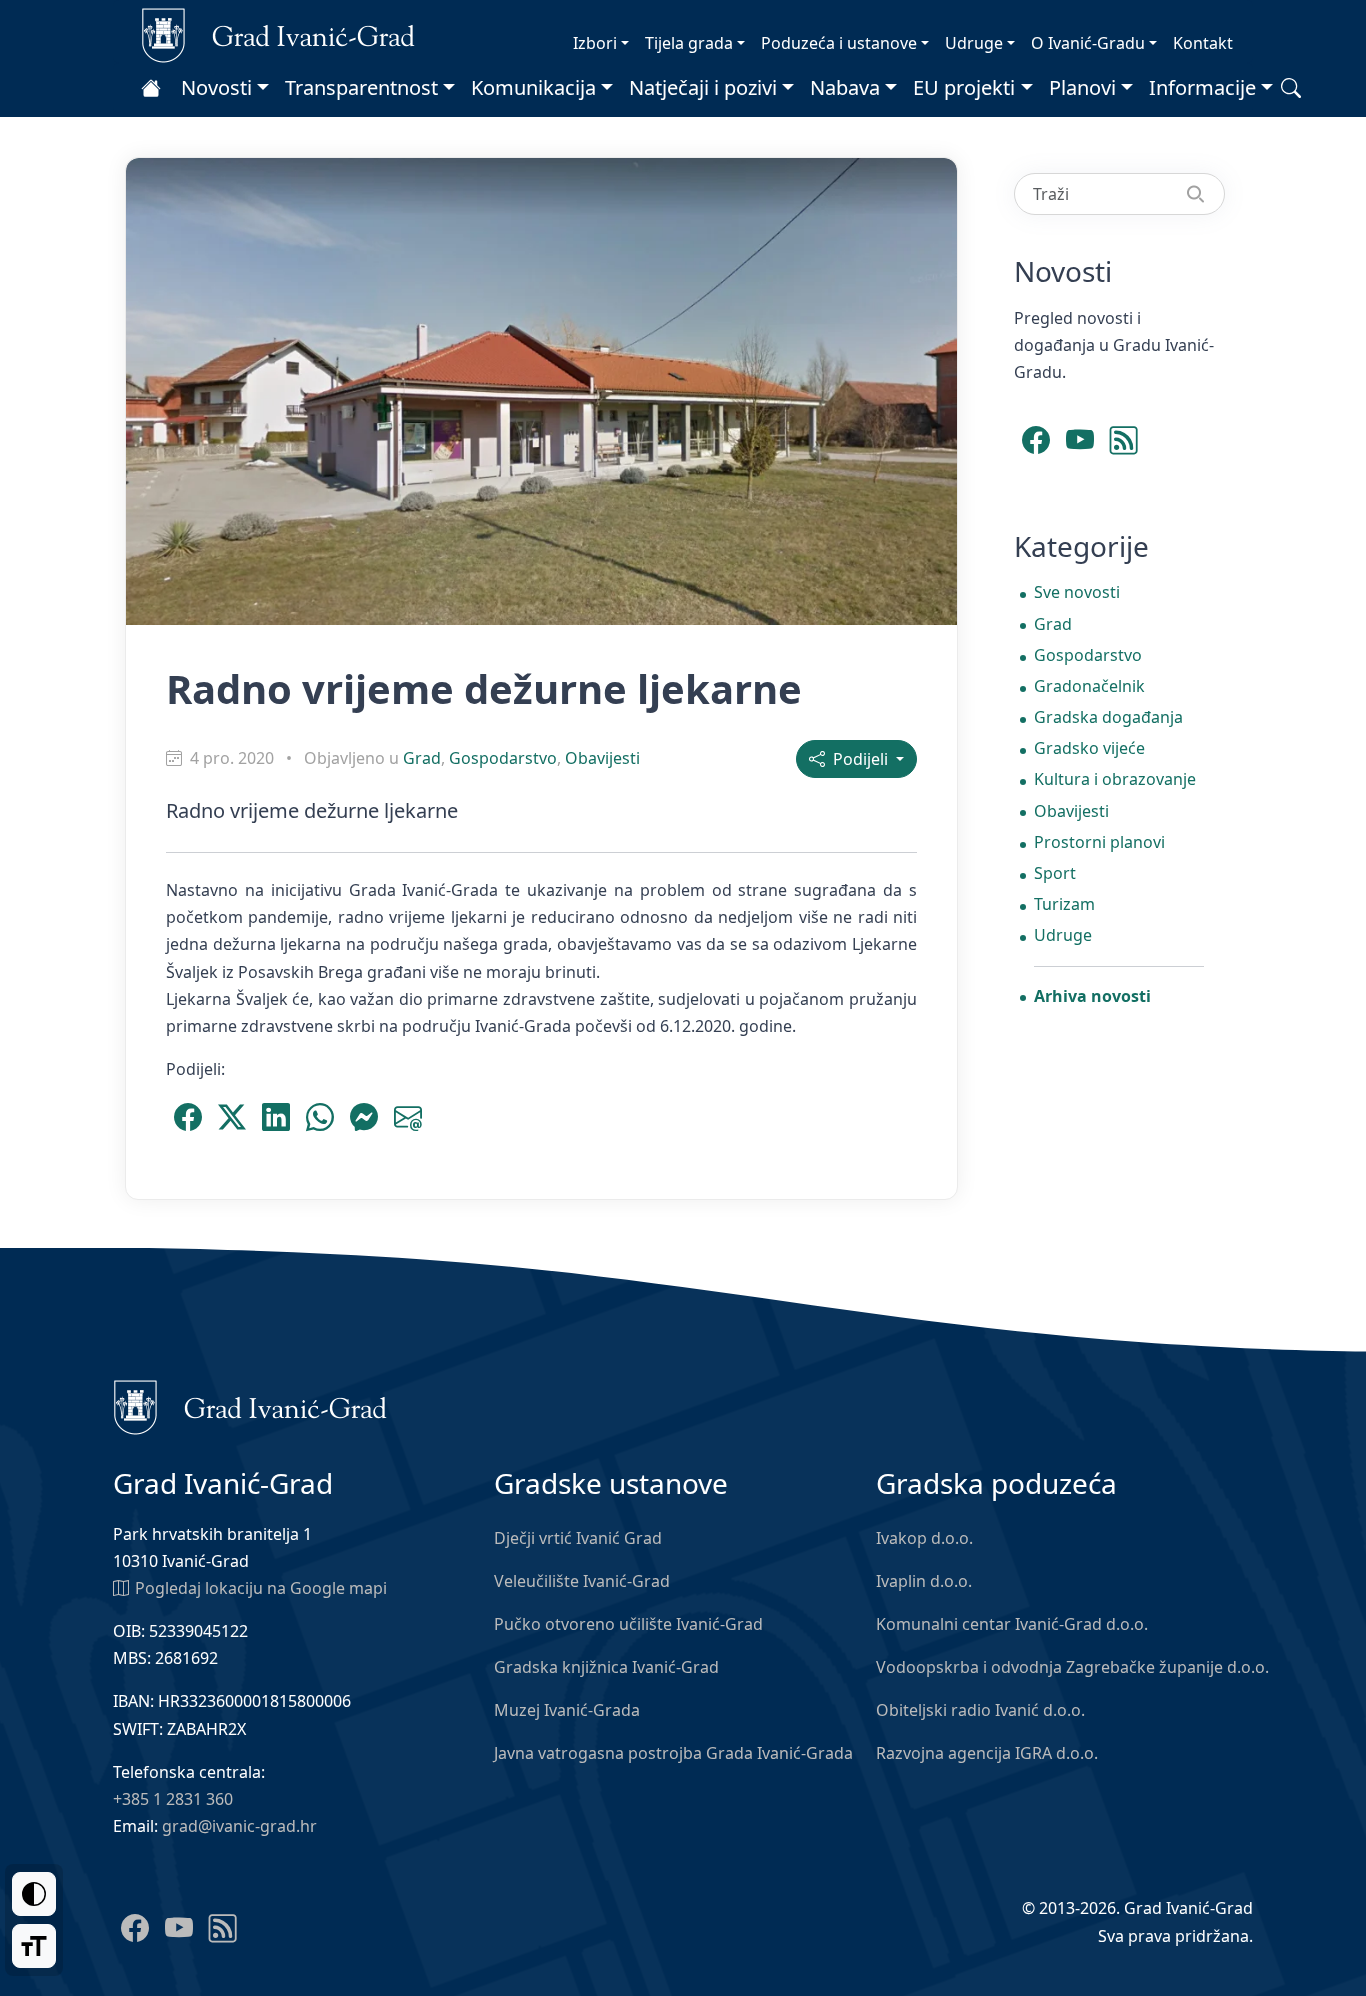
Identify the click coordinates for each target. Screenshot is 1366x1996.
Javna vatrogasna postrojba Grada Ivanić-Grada (673, 1753)
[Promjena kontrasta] (34, 1894)
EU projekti (964, 87)
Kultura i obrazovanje (1115, 779)
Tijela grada (689, 43)
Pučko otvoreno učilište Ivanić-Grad (628, 1624)
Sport (1055, 873)
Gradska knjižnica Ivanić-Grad (606, 1667)
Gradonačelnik (1089, 686)
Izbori (595, 43)
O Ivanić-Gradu (1088, 43)
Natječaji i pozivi (703, 87)
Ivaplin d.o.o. (924, 1581)
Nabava (845, 87)
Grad (422, 758)
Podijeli (858, 759)
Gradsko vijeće (1089, 748)
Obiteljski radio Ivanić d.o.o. (980, 1710)
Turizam (1064, 904)
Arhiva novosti (1092, 996)
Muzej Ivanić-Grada (567, 1710)
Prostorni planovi (1099, 842)
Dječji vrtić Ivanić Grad (578, 1538)
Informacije (1202, 87)
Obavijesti (602, 758)
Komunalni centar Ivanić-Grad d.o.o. (1012, 1624)
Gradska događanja (1108, 717)
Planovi (1082, 87)
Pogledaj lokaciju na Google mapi (261, 1588)
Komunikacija (533, 87)
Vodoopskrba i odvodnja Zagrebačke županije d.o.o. (1072, 1667)
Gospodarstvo (503, 758)
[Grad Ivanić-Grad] (278, 34)
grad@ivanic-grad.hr (239, 1826)
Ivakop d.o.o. (924, 1538)
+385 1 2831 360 (173, 1799)
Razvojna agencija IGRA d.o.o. (987, 1753)
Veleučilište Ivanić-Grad (582, 1581)
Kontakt (1203, 43)
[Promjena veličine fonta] (34, 1946)
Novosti (216, 87)
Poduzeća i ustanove (839, 43)
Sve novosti (1077, 592)
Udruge (974, 43)
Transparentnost (361, 87)
